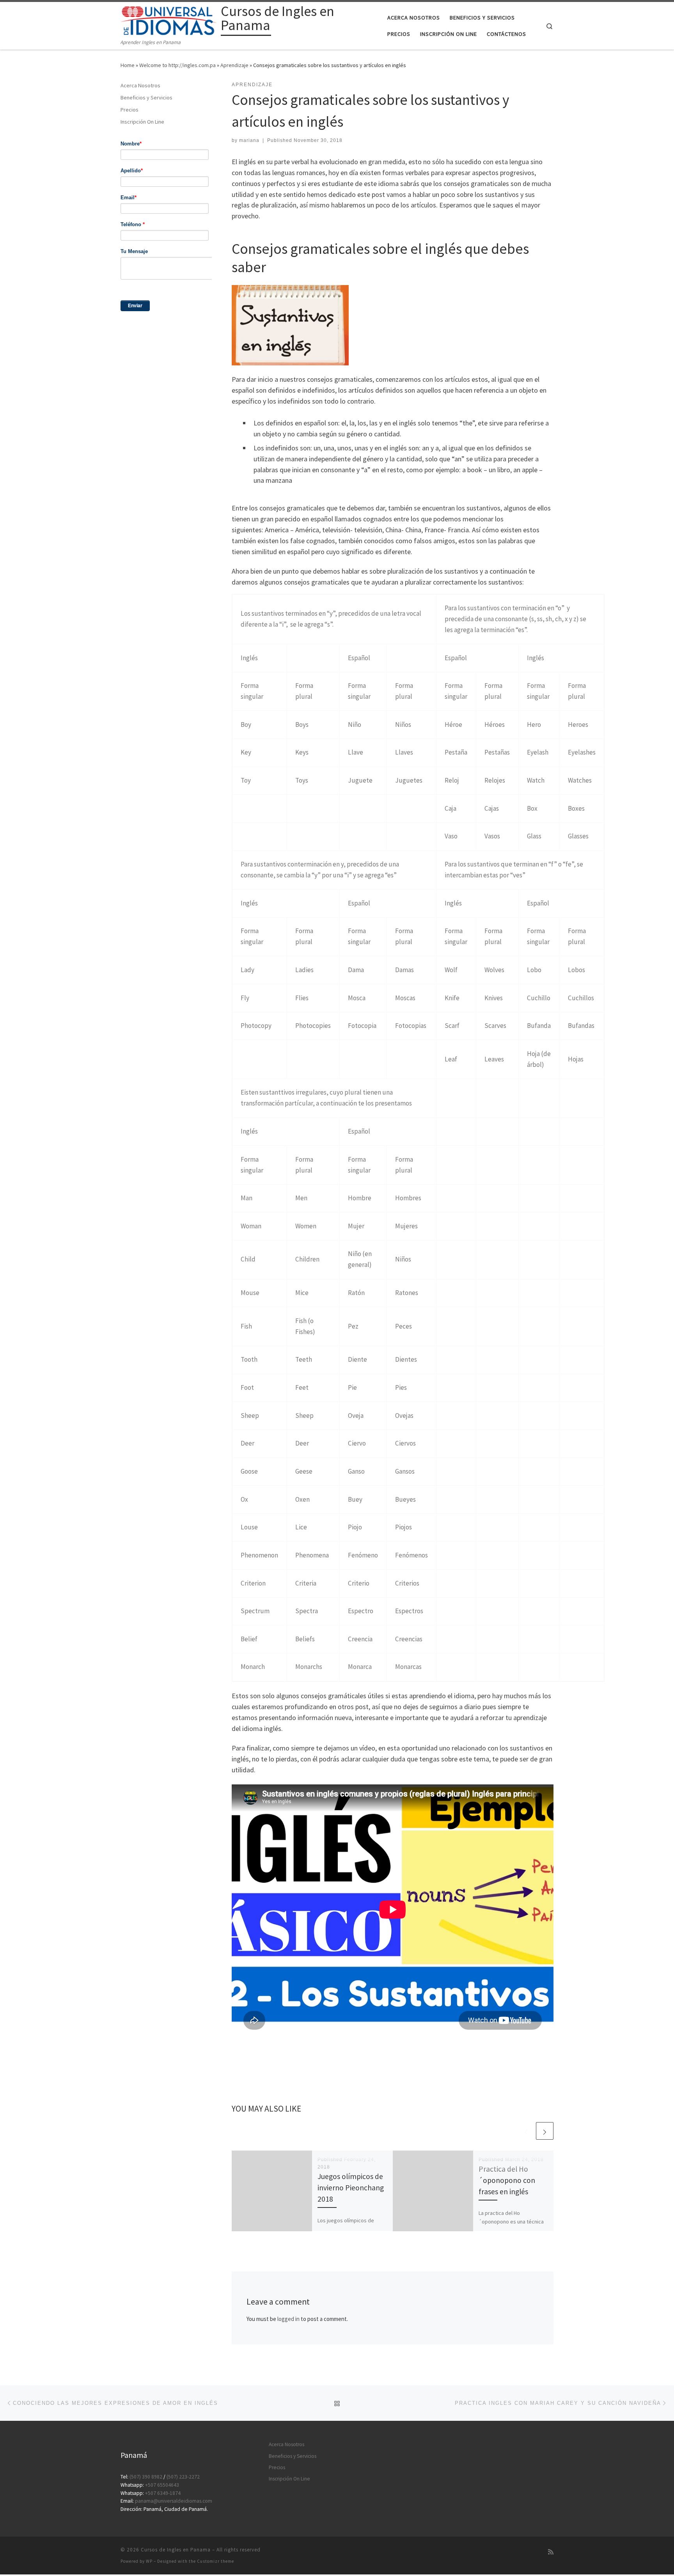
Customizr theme (216, 2561)
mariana (249, 140)
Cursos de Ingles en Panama (176, 2550)
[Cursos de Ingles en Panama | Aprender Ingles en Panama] (169, 20)
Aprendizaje (234, 65)
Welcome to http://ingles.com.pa (177, 65)
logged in (288, 2319)
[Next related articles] (545, 2131)
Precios (129, 110)
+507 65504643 (162, 2485)
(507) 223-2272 (183, 2477)
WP (149, 2561)
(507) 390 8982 (146, 2477)
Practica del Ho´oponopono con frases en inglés (507, 2180)
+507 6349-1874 (163, 2493)
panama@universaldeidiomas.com (174, 2501)
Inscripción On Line (142, 122)
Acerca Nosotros (140, 85)
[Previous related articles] (526, 2131)
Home (128, 65)
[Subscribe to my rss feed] (551, 2552)
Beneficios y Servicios (146, 97)
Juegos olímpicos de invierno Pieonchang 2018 (351, 2188)
